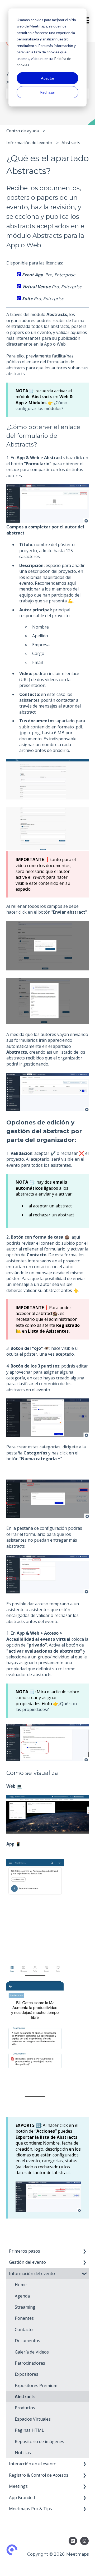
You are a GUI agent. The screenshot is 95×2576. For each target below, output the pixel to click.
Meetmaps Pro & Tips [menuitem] (30, 2509)
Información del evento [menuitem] (32, 2273)
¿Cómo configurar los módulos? (41, 406)
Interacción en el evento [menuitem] (33, 2464)
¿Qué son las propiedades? (46, 1707)
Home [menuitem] (21, 2285)
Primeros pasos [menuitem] (25, 2251)
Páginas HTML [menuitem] (29, 2430)
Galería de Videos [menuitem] (32, 2352)
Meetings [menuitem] (18, 2486)
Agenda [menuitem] (22, 2296)
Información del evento (29, 143)
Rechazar (48, 92)
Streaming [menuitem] (25, 2307)
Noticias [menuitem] (23, 2453)
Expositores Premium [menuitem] (36, 2386)
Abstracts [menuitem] (25, 2397)
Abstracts (71, 143)
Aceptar (48, 78)
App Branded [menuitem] (22, 2498)
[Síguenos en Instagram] (84, 2541)
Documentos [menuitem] (27, 2341)
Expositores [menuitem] (27, 2374)
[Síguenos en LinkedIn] (73, 2541)
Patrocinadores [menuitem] (30, 2363)
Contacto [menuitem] (24, 2329)
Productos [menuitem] (25, 2408)
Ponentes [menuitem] (24, 2318)
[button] (84, 2251)
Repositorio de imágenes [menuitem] (39, 2442)
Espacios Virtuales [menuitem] (33, 2419)
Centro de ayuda (23, 131)
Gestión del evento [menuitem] (27, 2262)
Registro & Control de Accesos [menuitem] (39, 2475)
